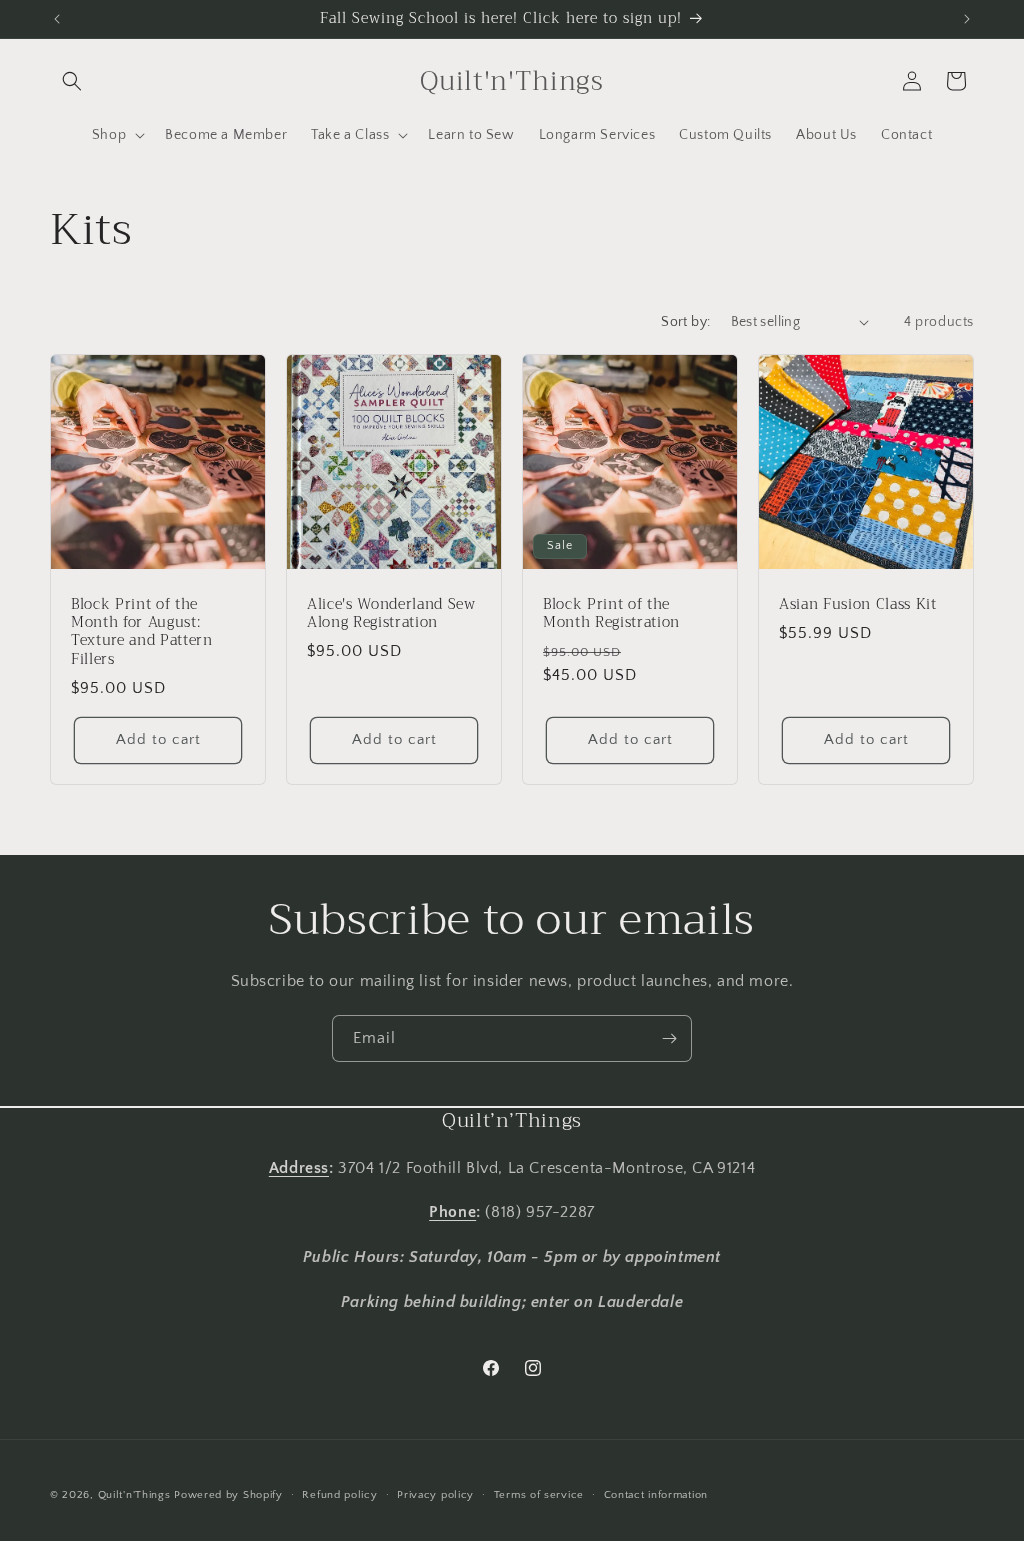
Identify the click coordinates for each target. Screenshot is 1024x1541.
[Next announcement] (967, 19)
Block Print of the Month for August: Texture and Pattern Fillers (142, 632)
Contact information (656, 1495)
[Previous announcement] (57, 19)
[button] (72, 81)
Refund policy (339, 1495)
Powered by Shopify (228, 1495)
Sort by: (685, 322)
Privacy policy (435, 1495)
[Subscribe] (669, 1038)
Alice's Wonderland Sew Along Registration (391, 614)
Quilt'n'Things (134, 1495)
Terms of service (539, 1495)
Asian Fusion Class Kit (858, 605)
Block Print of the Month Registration (611, 614)
